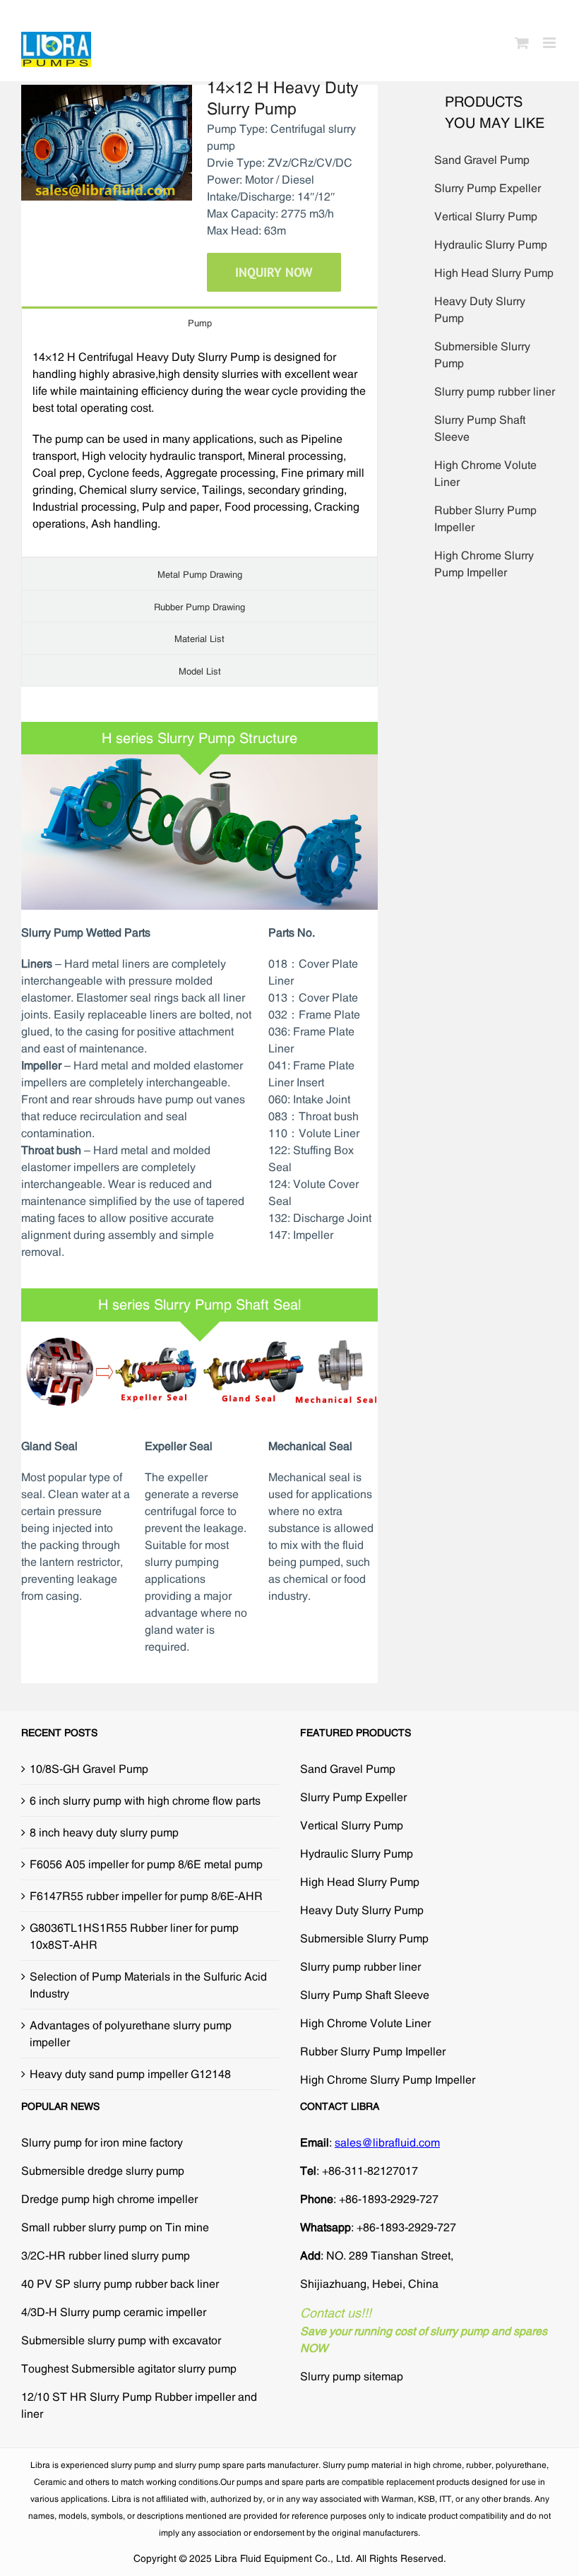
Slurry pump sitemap (352, 2376)
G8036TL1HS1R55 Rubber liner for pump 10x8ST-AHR (134, 1936)
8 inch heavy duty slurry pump (104, 1832)
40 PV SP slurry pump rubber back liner (120, 2284)
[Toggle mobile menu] (550, 43)
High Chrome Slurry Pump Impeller (388, 2079)
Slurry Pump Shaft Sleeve (365, 1995)
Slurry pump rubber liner (495, 391)
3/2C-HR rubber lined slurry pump (106, 2255)
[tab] (199, 322)
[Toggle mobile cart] (522, 43)
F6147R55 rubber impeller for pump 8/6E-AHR (146, 1896)
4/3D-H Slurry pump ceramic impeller (114, 2312)
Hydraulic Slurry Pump (491, 244)
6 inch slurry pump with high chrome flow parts (145, 1800)
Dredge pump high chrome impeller (109, 2199)
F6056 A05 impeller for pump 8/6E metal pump (146, 1864)
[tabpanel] (199, 447)
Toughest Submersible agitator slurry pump (129, 2368)
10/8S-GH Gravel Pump (89, 1769)
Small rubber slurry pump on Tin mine (115, 2227)
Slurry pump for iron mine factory (102, 2142)
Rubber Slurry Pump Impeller (373, 2051)
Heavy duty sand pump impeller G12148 (130, 2074)
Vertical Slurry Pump (486, 216)
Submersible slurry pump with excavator (121, 2340)
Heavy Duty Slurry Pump (362, 1910)
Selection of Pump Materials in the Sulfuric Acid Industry (148, 1985)
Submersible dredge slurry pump (103, 2171)
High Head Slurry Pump (494, 273)
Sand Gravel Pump (482, 160)
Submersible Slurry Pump (364, 1938)
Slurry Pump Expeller (488, 188)
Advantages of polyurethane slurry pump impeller (131, 2034)
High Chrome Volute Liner (365, 2023)
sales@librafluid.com (387, 2142)
